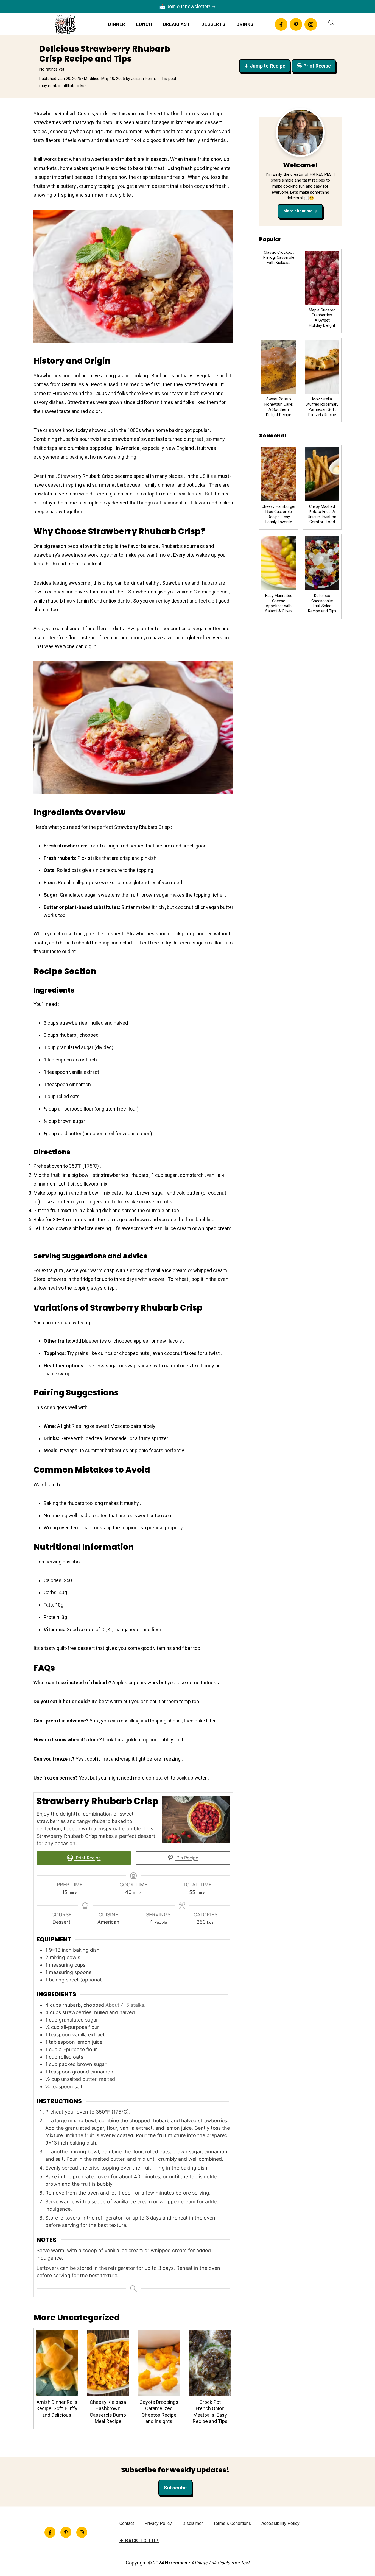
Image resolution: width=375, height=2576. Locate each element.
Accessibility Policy (280, 2523)
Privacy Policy (158, 2523)
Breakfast (177, 24)
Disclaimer (193, 2523)
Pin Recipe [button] (187, 1858)
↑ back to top (139, 2541)
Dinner (117, 24)
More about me (298, 211)
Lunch (144, 24)
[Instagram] (311, 24)
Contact (127, 2523)
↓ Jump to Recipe (265, 66)
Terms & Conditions (232, 2523)
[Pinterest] (296, 24)
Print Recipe (317, 66)
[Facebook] (281, 24)
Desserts (213, 24)
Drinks (245, 24)
